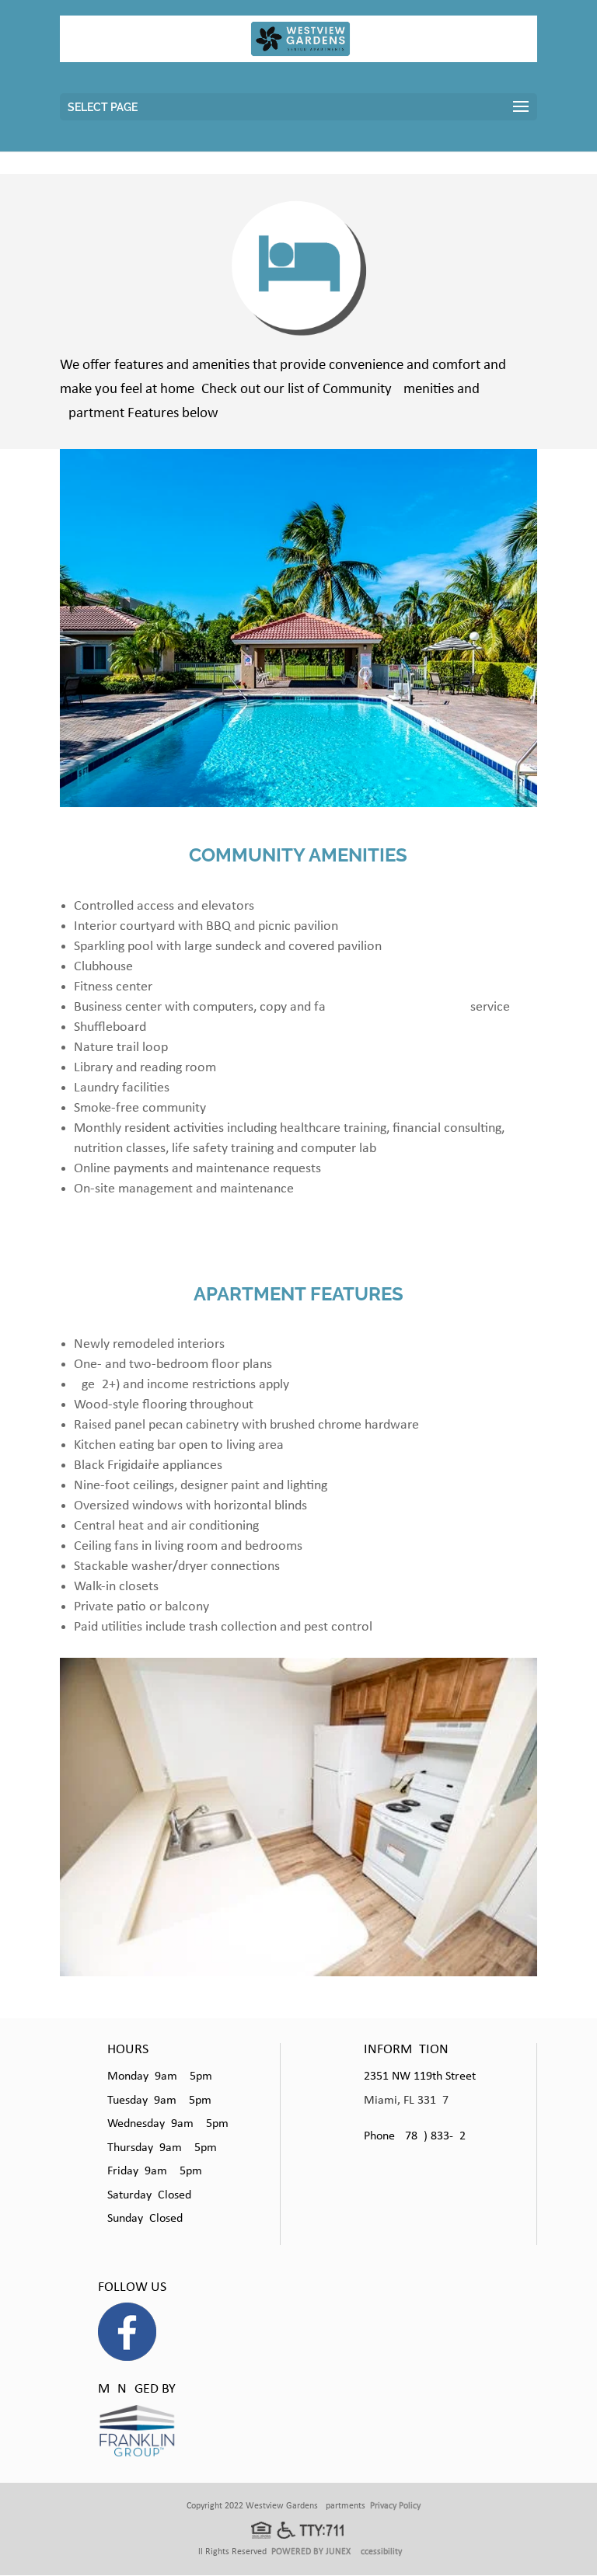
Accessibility (379, 2552)
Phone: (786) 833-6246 (421, 2136)
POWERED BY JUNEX (311, 2552)
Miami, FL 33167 (406, 2101)
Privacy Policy (395, 2506)
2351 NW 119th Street (420, 2076)
